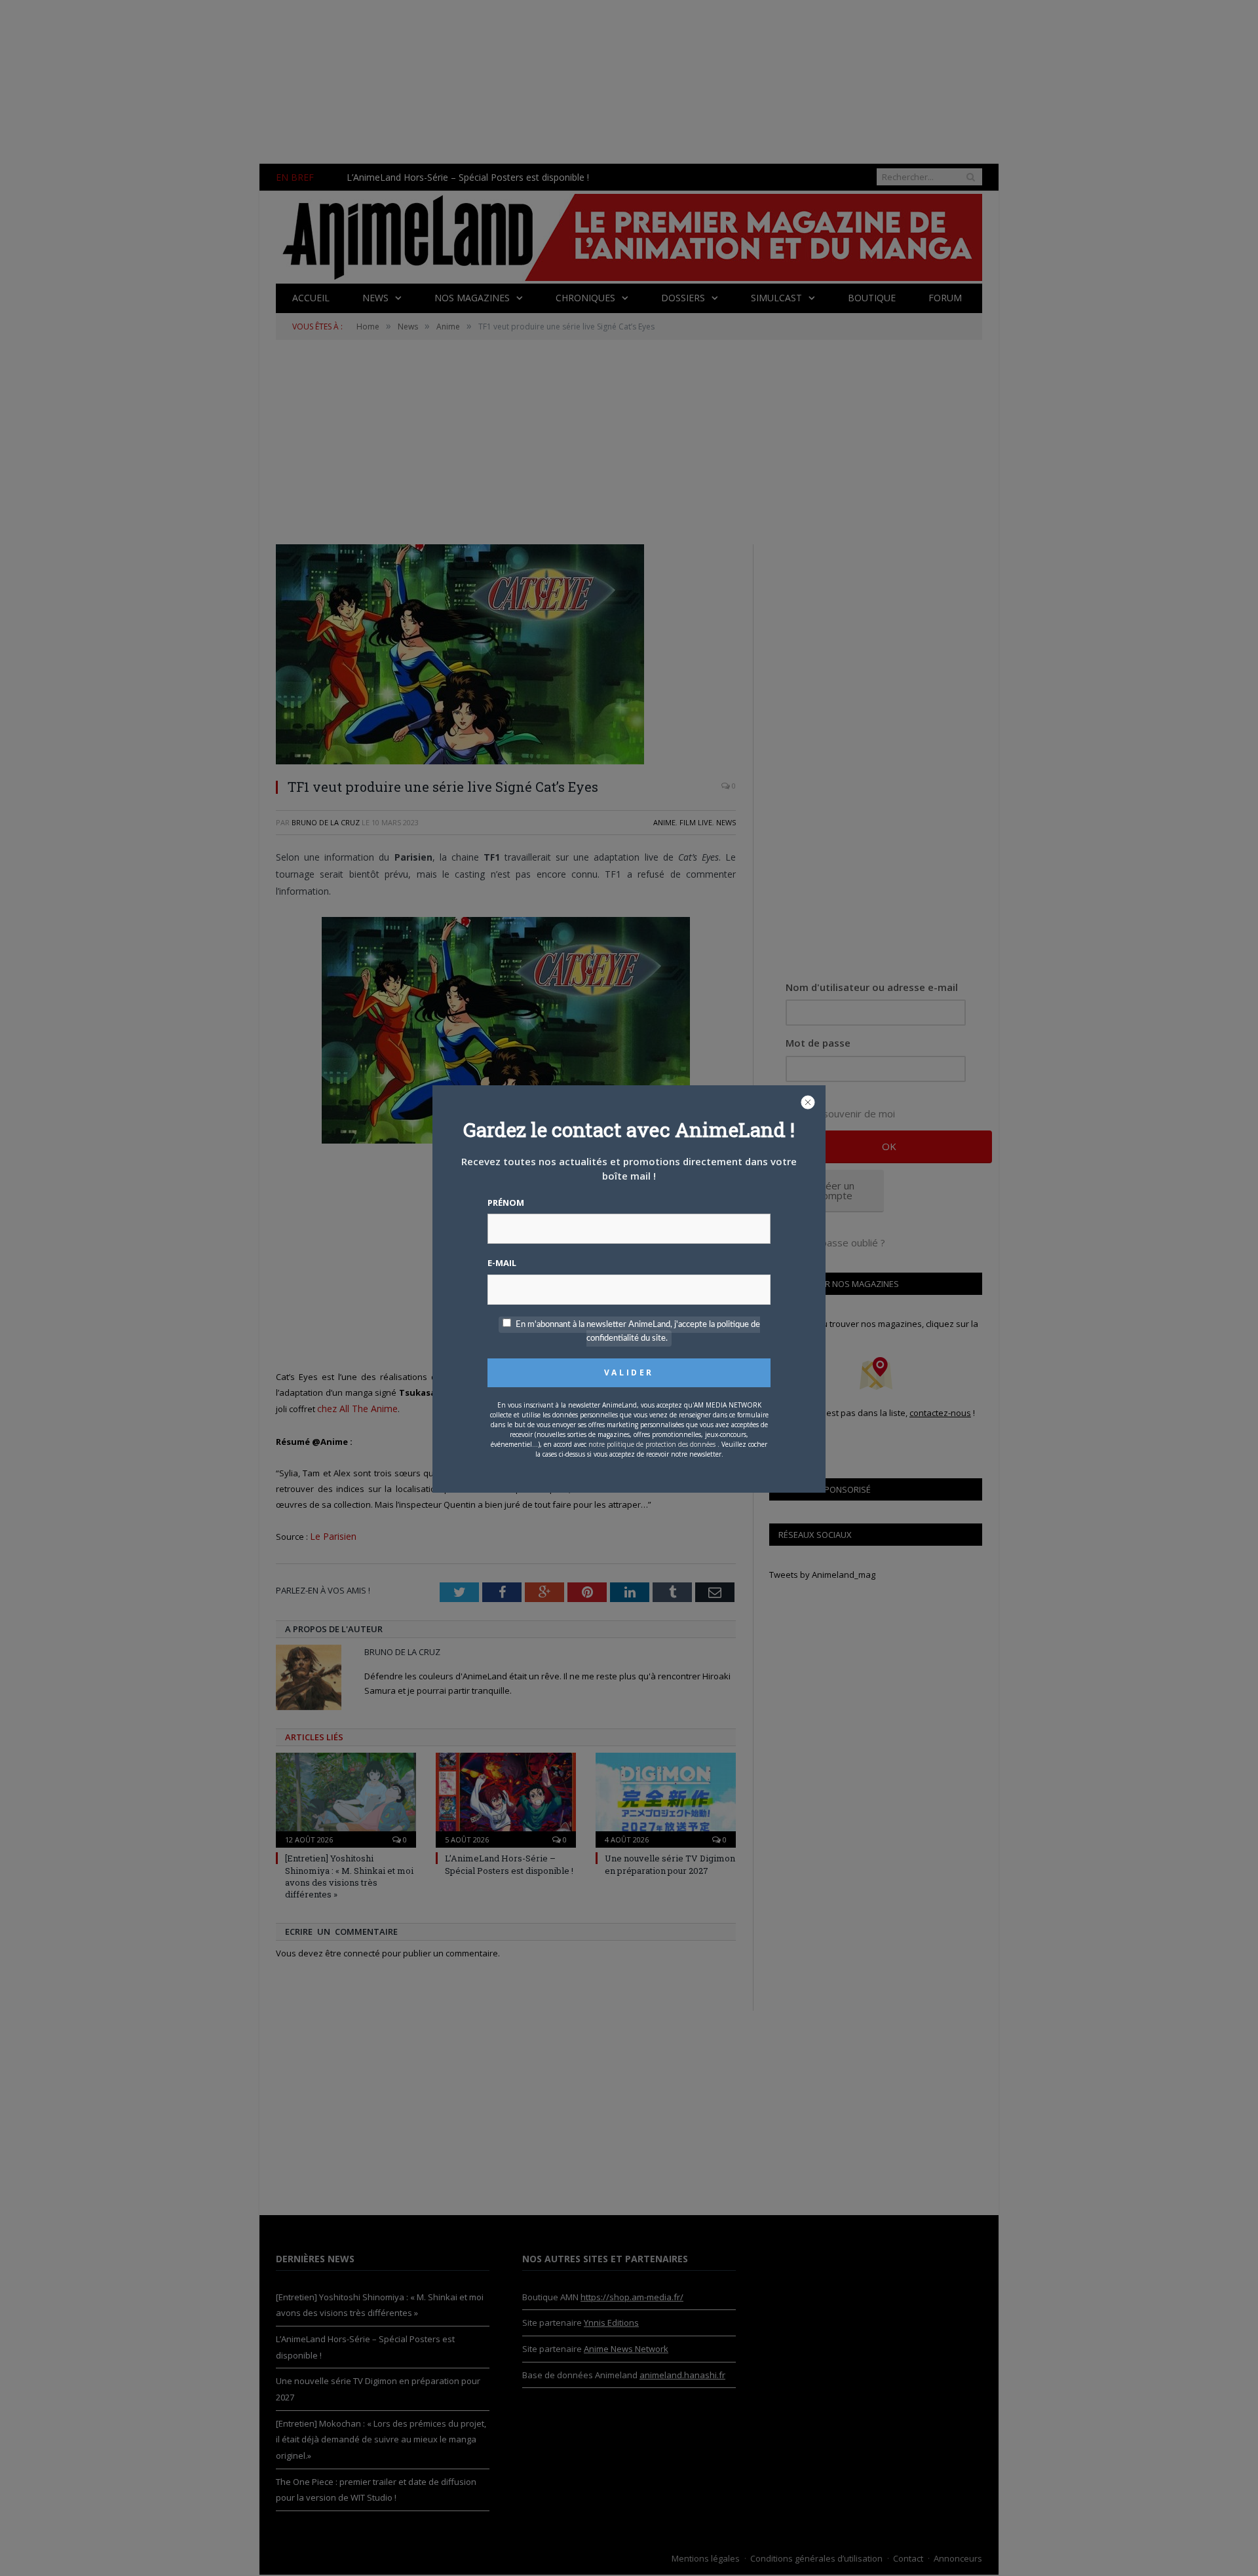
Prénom (506, 1203)
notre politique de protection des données (652, 1444)
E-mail (502, 1263)
